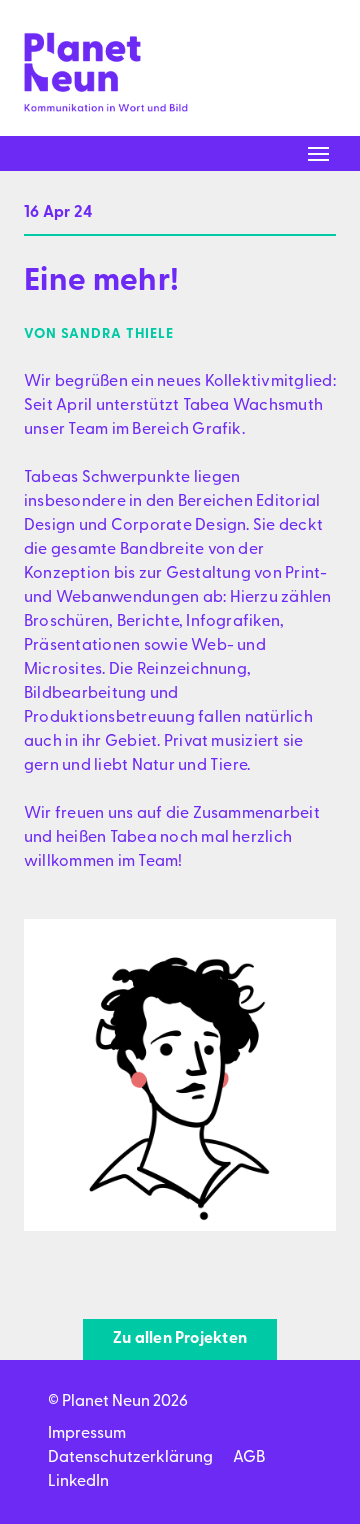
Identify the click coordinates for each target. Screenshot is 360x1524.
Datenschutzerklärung (130, 1458)
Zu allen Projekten (180, 1339)
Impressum (87, 1434)
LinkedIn (78, 1482)
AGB (249, 1458)
